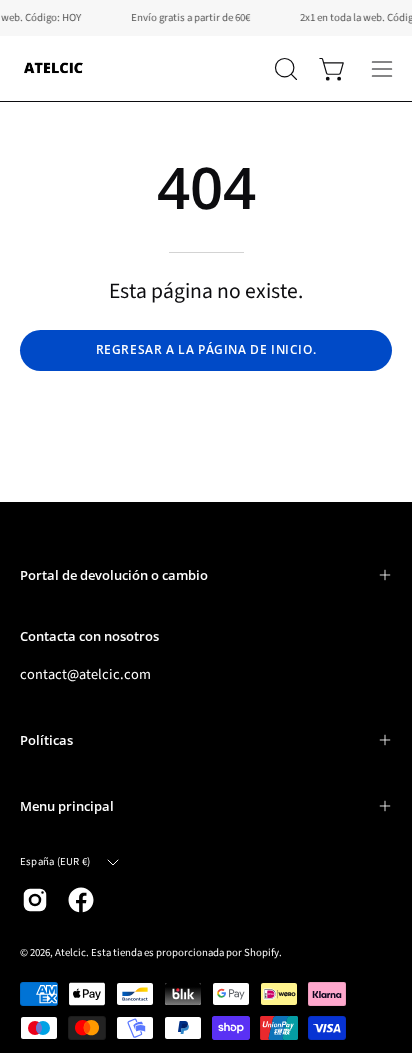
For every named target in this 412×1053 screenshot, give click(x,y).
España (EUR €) (55, 861)
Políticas (46, 740)
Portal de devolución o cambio (114, 575)
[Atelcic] (55, 68)
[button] (284, 69)
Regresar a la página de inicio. (206, 349)
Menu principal (67, 806)
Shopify (261, 952)
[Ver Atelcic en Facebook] (81, 900)
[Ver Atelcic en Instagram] (35, 900)
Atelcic (70, 952)
